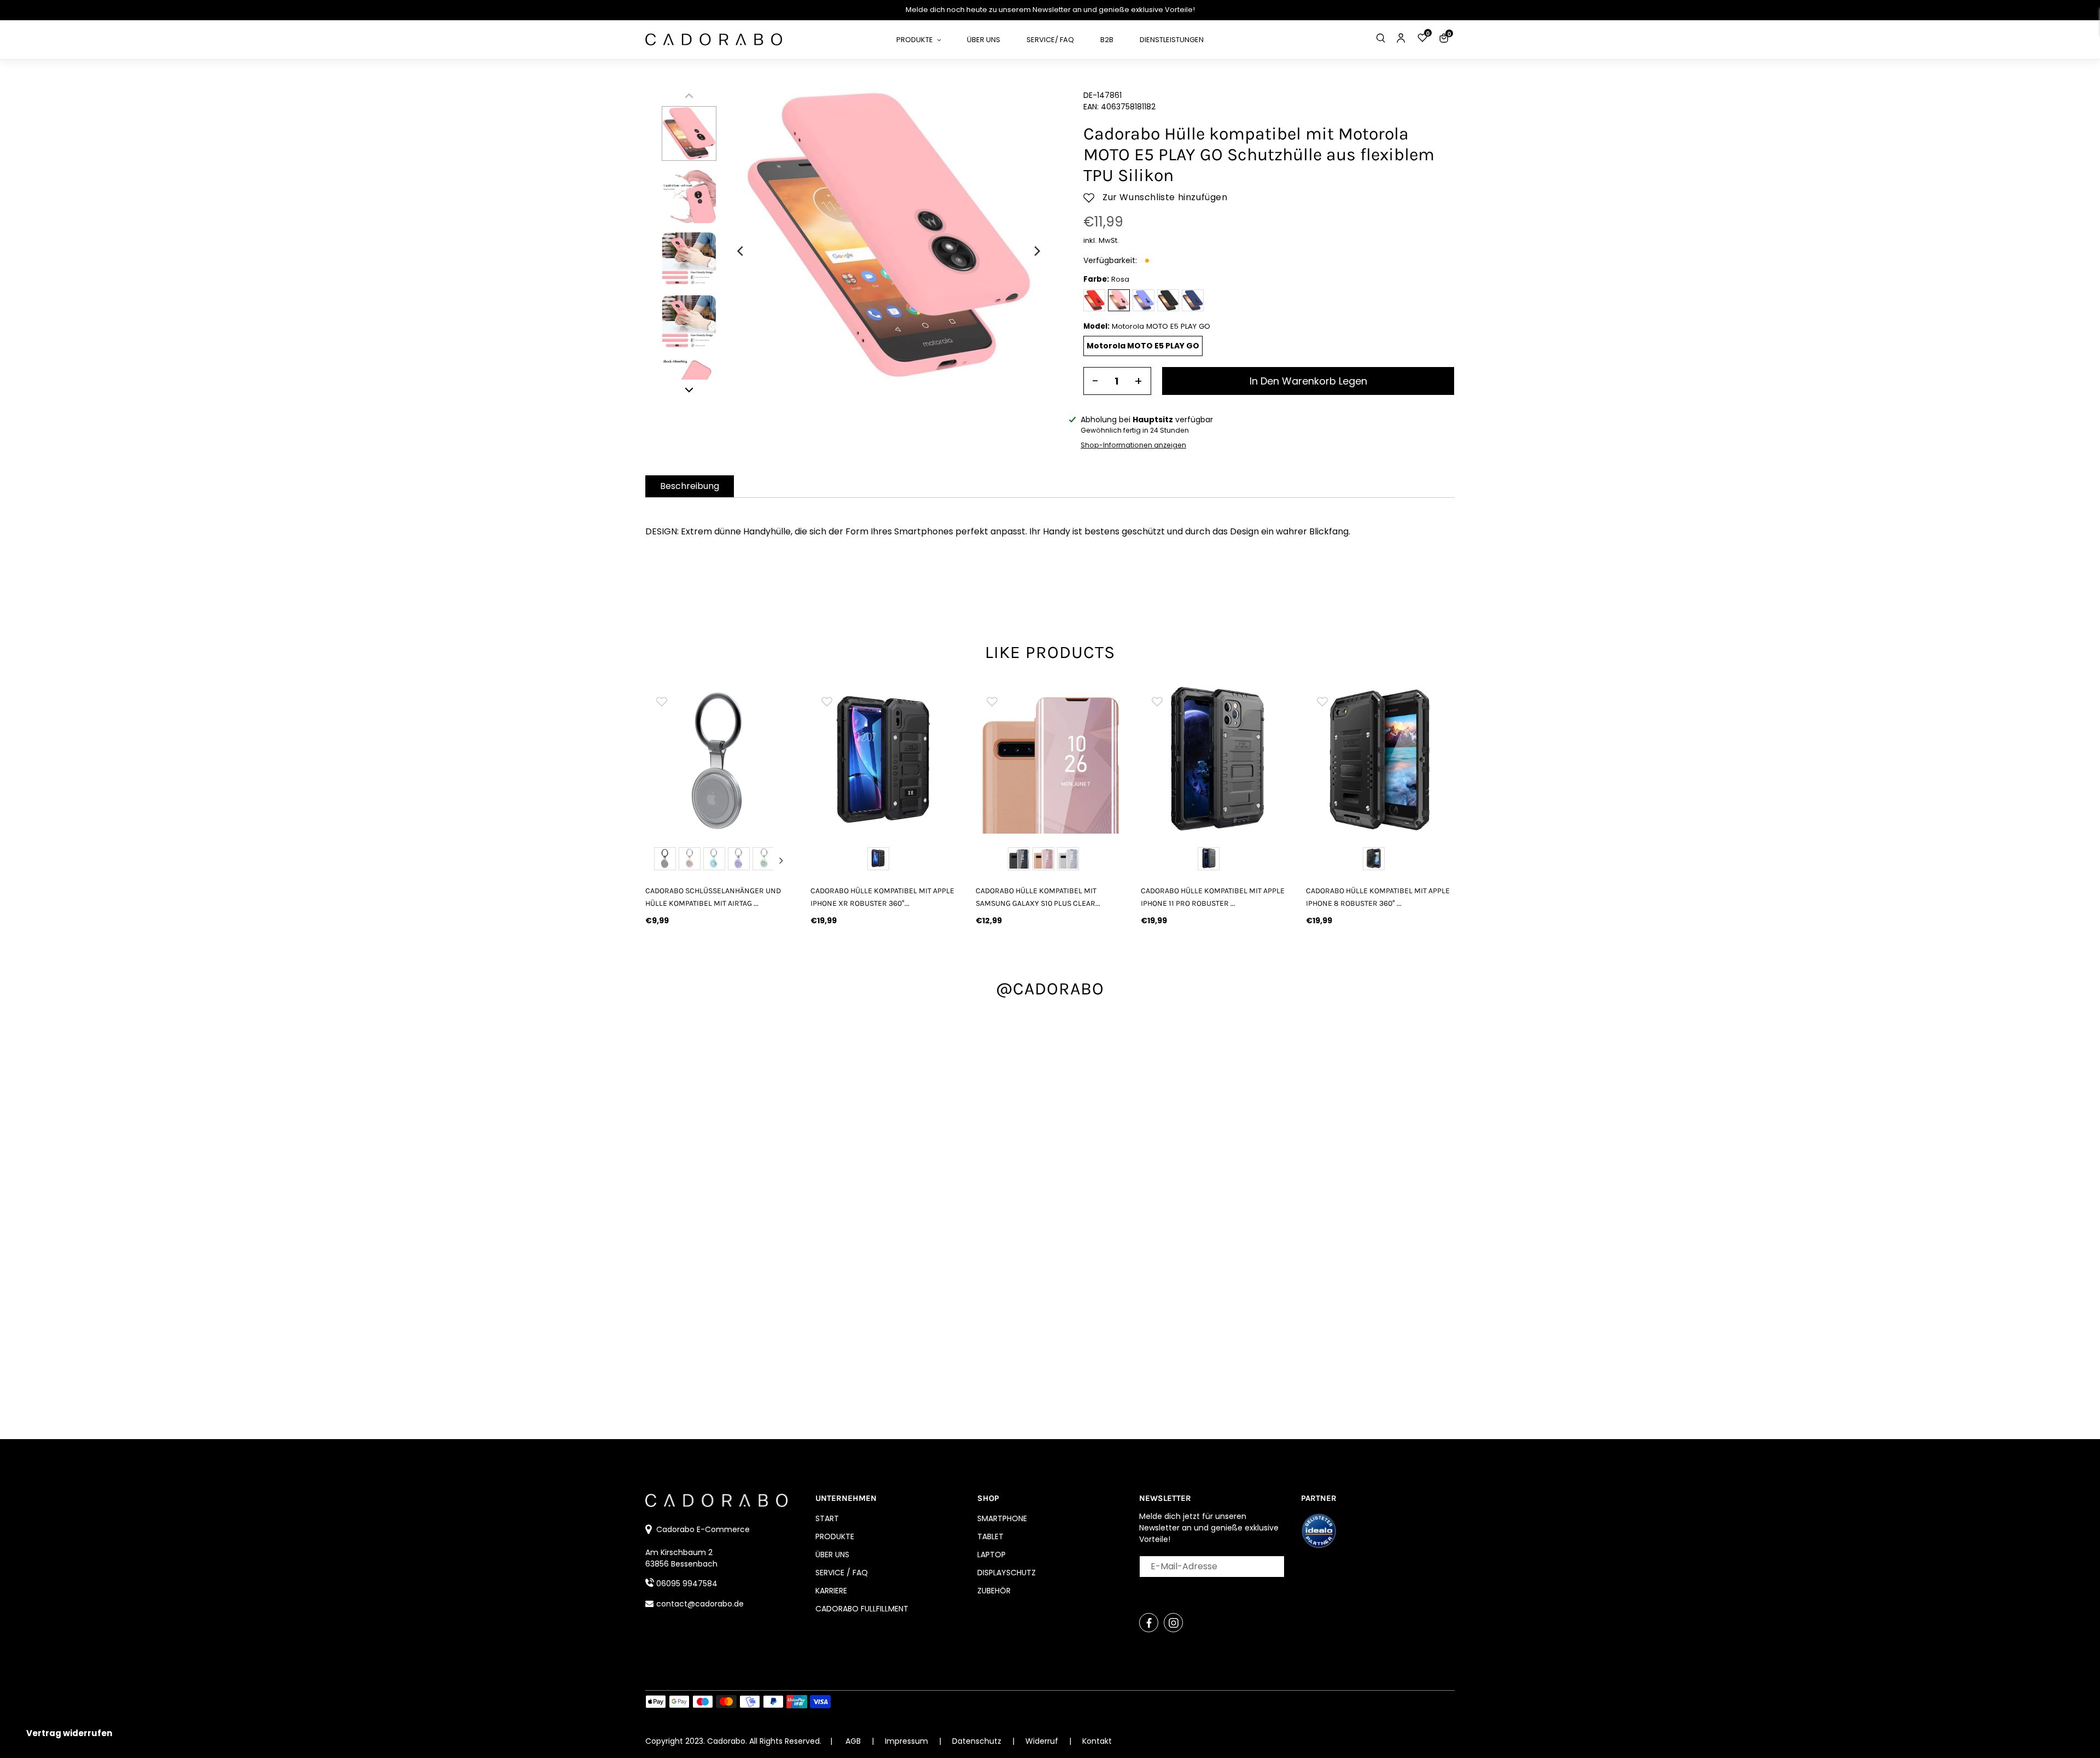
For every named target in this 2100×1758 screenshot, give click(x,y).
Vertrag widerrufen (69, 1733)
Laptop (991, 1555)
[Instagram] (1173, 1623)
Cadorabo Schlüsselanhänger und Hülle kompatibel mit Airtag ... (713, 897)
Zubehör (994, 1591)
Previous (658, 860)
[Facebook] (1149, 1623)
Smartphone (1002, 1518)
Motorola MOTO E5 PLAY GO (1143, 346)
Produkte (835, 1536)
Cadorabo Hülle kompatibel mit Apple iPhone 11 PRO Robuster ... (1213, 897)
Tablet (990, 1536)
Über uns (832, 1555)
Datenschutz (978, 1741)
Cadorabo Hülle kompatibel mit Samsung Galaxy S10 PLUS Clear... (1038, 897)
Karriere (831, 1591)
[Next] (1036, 251)
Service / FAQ (842, 1573)
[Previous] (741, 251)
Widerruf (1043, 1741)
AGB (853, 1741)
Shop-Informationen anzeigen (1133, 445)
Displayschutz (1007, 1573)
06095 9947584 (687, 1584)
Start (827, 1518)
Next (781, 860)
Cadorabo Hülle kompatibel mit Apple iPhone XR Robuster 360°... (882, 897)
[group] (720, 759)
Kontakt (1097, 1741)
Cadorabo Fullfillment (862, 1609)
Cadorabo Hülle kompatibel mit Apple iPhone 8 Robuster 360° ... (1378, 897)
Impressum (908, 1741)
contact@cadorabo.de (700, 1604)
